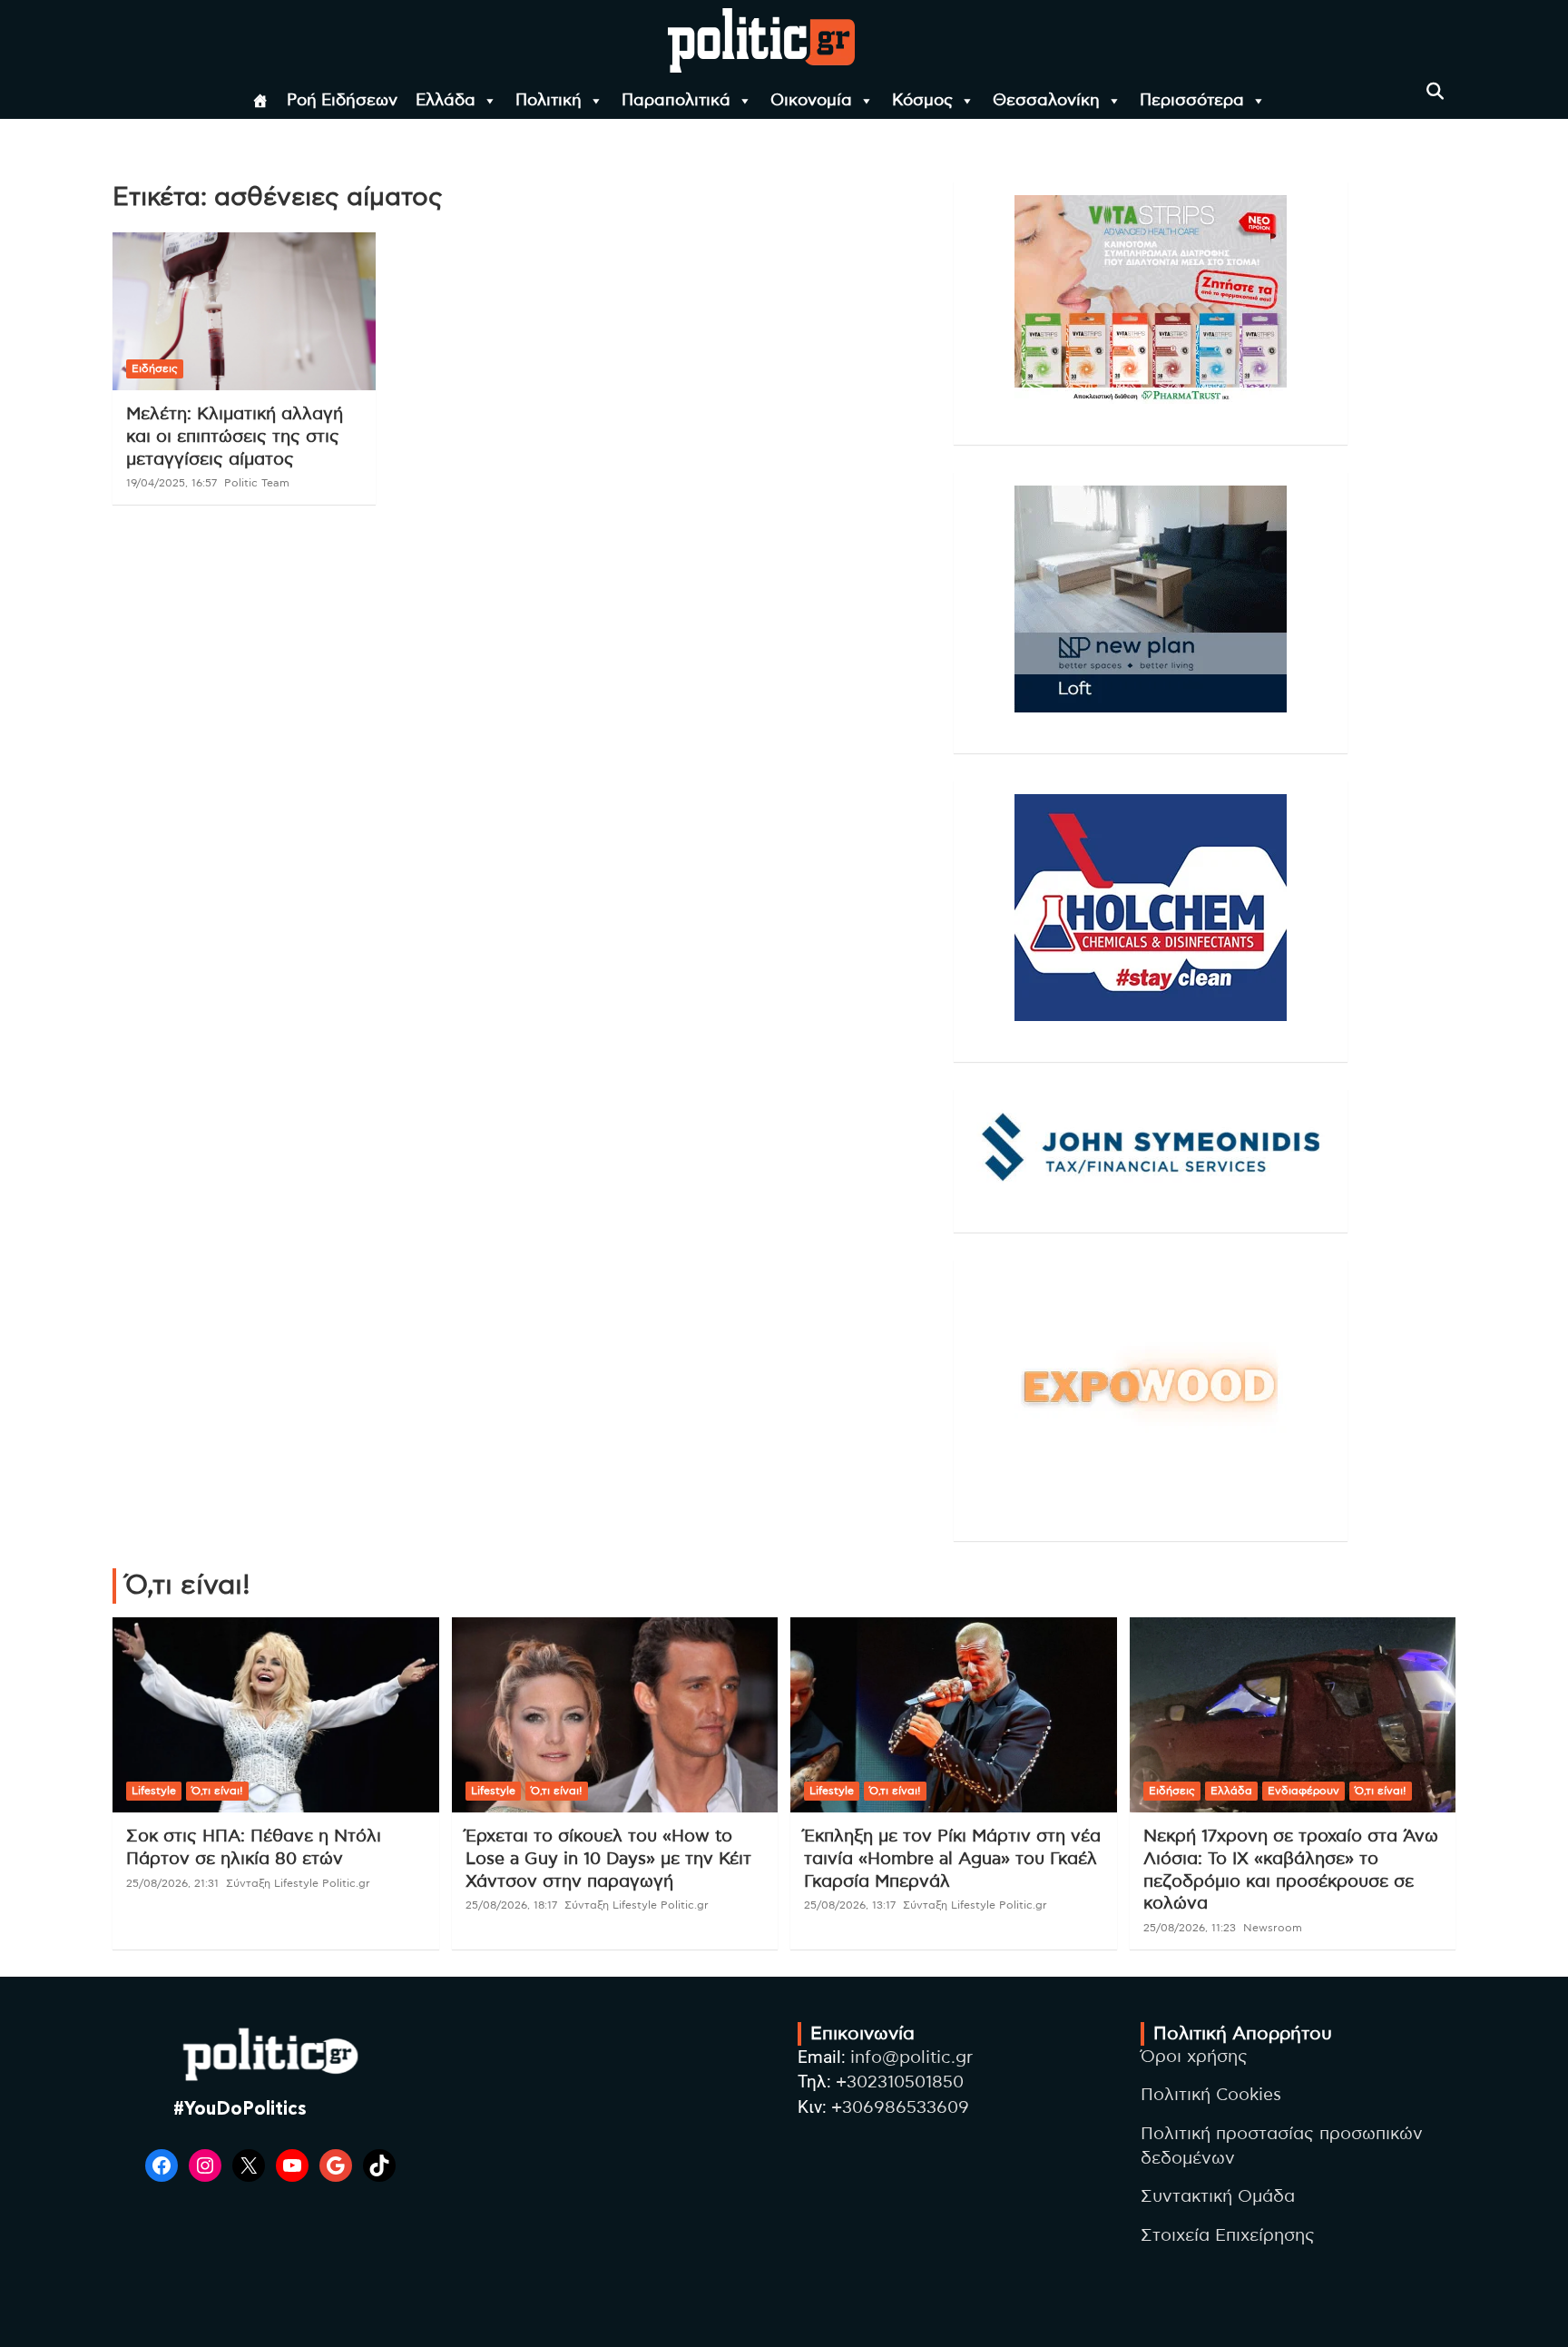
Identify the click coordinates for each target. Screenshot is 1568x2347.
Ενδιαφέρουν (1303, 1791)
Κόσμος (922, 101)
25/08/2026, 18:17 (511, 1905)
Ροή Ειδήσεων (342, 101)
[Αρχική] (260, 101)
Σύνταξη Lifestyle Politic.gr (298, 1883)
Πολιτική (549, 101)
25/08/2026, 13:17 (850, 1905)
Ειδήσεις (155, 368)
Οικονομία (811, 101)
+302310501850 (900, 2082)
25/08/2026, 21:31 (172, 1883)
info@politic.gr (911, 2058)
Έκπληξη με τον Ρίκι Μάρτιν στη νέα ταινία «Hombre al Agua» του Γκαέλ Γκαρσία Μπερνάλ (952, 1859)
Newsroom (1273, 1928)
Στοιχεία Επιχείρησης (1228, 2236)
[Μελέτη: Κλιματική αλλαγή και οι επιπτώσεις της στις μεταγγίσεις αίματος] (244, 312)
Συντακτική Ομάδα (1218, 2197)
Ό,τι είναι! (217, 1791)
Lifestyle (154, 1791)
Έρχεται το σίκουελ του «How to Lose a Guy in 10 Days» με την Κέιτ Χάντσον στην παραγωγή (608, 1859)
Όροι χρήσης (1194, 2057)
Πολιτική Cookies (1211, 2095)
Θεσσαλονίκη (1046, 101)
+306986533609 (900, 2108)
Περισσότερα (1192, 101)
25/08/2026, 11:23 (1190, 1928)
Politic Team (257, 483)
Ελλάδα (446, 101)
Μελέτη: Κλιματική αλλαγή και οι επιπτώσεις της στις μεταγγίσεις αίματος (235, 437)
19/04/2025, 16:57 (171, 483)
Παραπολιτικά (676, 101)
